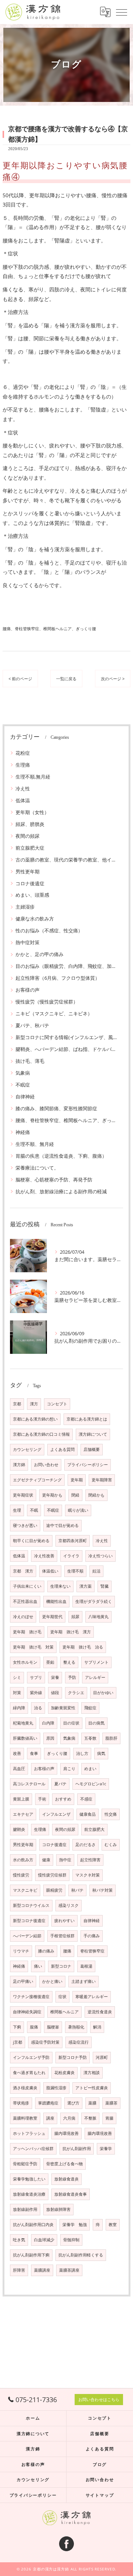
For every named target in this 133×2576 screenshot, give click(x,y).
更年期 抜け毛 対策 (33, 1647)
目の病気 (96, 1723)
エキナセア (23, 1814)
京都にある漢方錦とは (87, 1419)
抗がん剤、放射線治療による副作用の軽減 (61, 1191)
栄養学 (106, 2149)
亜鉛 (50, 1662)
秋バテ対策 (103, 1890)
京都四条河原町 (73, 1541)
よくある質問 (62, 1449)
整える (69, 1662)
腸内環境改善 (66, 2133)
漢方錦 (19, 1465)
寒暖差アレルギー (92, 1997)
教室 (113, 2225)
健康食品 (88, 1814)
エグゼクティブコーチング (37, 1480)
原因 (50, 1738)
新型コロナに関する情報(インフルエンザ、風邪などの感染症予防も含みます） (66, 1037)
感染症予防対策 (45, 2042)
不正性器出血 (25, 1601)
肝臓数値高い (25, 1738)
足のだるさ (86, 1845)
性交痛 (111, 1814)
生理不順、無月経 (35, 1144)
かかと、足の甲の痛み (40, 954)
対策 (17, 1693)
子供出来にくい (27, 1586)
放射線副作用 (25, 2209)
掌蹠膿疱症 (48, 2103)
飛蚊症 (90, 1708)
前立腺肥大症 (30, 848)
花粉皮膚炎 (64, 2073)
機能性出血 (56, 1601)
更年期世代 (52, 1617)
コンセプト (57, 1404)
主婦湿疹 (25, 907)
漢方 (34, 1404)
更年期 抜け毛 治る (83, 1647)
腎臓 (105, 1586)
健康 (46, 1860)
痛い (38, 1966)
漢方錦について (93, 1434)
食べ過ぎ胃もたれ (29, 2073)
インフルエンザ (56, 1814)
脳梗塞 (53, 2027)
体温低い (50, 1571)
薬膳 (92, 2103)
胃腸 (109, 2118)
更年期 (77, 1480)
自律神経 (25, 1097)
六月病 (69, 2118)
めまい (90, 1769)
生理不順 (75, 1571)
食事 (34, 1753)
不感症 (86, 1799)
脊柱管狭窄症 (92, 1951)
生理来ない (60, 1586)
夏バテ (60, 1784)
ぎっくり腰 (57, 1753)
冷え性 (23, 788)
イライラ (71, 1556)
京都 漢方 (23, 1571)
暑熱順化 (76, 2027)
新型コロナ (61, 1966)
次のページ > (113, 679)
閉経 (75, 1495)
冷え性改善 (44, 1556)
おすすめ (63, 1799)
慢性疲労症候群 (52, 1875)
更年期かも (52, 1495)
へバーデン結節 (27, 1936)
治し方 (82, 1753)
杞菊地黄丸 (23, 1723)
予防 (72, 1677)
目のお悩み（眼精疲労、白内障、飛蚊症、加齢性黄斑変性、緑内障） (66, 966)
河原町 (102, 2057)
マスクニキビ (25, 1890)
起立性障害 (90, 1860)
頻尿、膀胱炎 (30, 824)
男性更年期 (28, 872)
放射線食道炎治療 (29, 2194)
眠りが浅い (78, 1510)
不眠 (34, 1510)
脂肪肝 (111, 1738)
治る (38, 1708)
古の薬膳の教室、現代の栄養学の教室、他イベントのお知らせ (66, 860)
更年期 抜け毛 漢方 (71, 1632)
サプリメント (96, 1662)
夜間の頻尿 (28, 836)
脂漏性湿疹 (56, 2088)
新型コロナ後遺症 (29, 1921)
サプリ (36, 1677)
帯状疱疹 (21, 2103)
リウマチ (21, 1951)
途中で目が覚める (62, 1525)
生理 (17, 1510)
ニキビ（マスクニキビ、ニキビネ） (54, 1013)
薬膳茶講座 (69, 2270)
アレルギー (95, 1677)
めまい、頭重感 (32, 895)
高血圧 (19, 1769)
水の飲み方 (23, 1860)
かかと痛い (52, 1981)
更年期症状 (23, 1495)
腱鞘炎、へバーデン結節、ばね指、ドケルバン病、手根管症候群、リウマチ (66, 1049)
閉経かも (96, 1495)
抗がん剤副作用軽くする (81, 2255)
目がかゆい (103, 1693)
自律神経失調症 (27, 2012)
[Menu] (122, 12)
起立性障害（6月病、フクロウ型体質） (58, 978)
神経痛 (23, 1132)
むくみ (111, 1845)
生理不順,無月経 (33, 777)
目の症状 (71, 1723)
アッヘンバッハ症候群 (33, 2149)
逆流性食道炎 (100, 2012)
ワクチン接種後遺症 (31, 1997)
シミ (17, 1677)
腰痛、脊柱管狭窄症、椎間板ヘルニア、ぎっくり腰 (49, 629)
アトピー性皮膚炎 (92, 2088)
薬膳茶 (111, 2103)
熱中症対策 (28, 942)
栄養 (55, 1677)
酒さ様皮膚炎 (25, 2088)
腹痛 (34, 2027)
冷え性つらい (100, 1556)
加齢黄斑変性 (63, 1708)
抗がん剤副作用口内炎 (33, 2225)
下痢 (17, 2027)
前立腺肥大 (94, 1829)
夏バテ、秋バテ (32, 1025)
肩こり (69, 1769)
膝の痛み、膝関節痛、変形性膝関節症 (56, 1108)
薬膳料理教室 (25, 2118)
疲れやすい (64, 1921)
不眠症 (23, 1085)
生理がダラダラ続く (94, 1601)
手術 (42, 1799)
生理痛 (23, 765)
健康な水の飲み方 (35, 919)
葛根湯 (86, 1966)
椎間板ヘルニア (64, 2012)
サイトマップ (100, 2495)
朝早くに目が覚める (31, 1541)
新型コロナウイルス (31, 1905)
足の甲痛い (23, 1981)
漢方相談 (92, 2073)
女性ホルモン (25, 1662)
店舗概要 (92, 1449)
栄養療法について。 (37, 1168)
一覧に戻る (66, 679)
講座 (50, 2118)
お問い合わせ (46, 1465)
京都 (17, 1404)
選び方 (73, 2103)
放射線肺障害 (58, 2209)
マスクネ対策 (88, 1875)
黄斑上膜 (21, 1799)
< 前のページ (20, 679)
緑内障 (19, 1708)
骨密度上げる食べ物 (64, 2164)
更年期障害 (102, 1480)
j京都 (18, 2042)
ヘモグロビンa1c (91, 1784)
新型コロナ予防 (73, 2057)
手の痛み (92, 1936)
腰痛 (67, 1951)
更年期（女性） (32, 812)
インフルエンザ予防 (31, 2057)
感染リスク (69, 1905)
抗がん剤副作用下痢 (31, 2255)
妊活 (96, 1571)
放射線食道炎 (66, 2179)
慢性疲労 (21, 1875)
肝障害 (19, 2270)
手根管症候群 (62, 1936)
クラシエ (76, 1693)
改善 (17, 1753)
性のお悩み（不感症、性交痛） (49, 930)
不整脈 (90, 2118)
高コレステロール (29, 1784)
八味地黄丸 (98, 1617)
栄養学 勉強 (75, 2225)
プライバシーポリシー (88, 1465)
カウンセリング (27, 1449)
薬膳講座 (42, 2270)
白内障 (48, 1723)
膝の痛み (46, 1951)
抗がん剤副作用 (77, 2149)
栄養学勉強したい (29, 2179)
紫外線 (36, 1693)
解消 (97, 2027)
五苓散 (90, 1738)
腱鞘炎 (19, 1829)
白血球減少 (44, 2240)
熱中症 (65, 1860)
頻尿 (75, 1617)
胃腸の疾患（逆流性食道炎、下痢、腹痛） (61, 1156)
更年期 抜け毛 (27, 1632)
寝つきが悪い (25, 1525)
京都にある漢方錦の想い (35, 1419)
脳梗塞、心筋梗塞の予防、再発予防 (54, 1180)
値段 (55, 1693)
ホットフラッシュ (29, 2133)
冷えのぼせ (23, 1617)
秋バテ (77, 1890)
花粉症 (23, 753)
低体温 (23, 800)
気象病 (23, 1073)
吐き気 (19, 2240)
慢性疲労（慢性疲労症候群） (47, 1002)
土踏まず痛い (83, 1981)
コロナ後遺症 (30, 883)
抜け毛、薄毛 (30, 1061)
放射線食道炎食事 (71, 2194)
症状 (62, 1997)
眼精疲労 (54, 1890)
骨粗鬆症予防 (25, 2164)
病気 (101, 1753)
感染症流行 (79, 2042)
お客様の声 (28, 990)
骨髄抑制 (71, 2240)
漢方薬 (86, 1586)
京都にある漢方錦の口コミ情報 (41, 1434)
